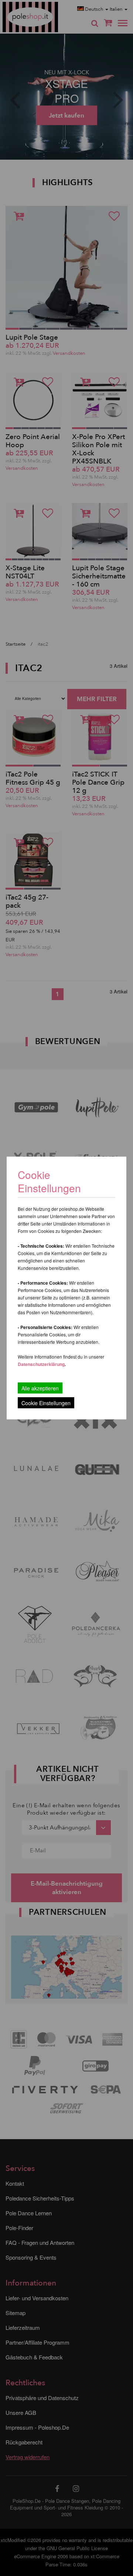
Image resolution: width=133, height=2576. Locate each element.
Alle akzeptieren (40, 1388)
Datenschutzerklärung (41, 1364)
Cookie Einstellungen (46, 1403)
